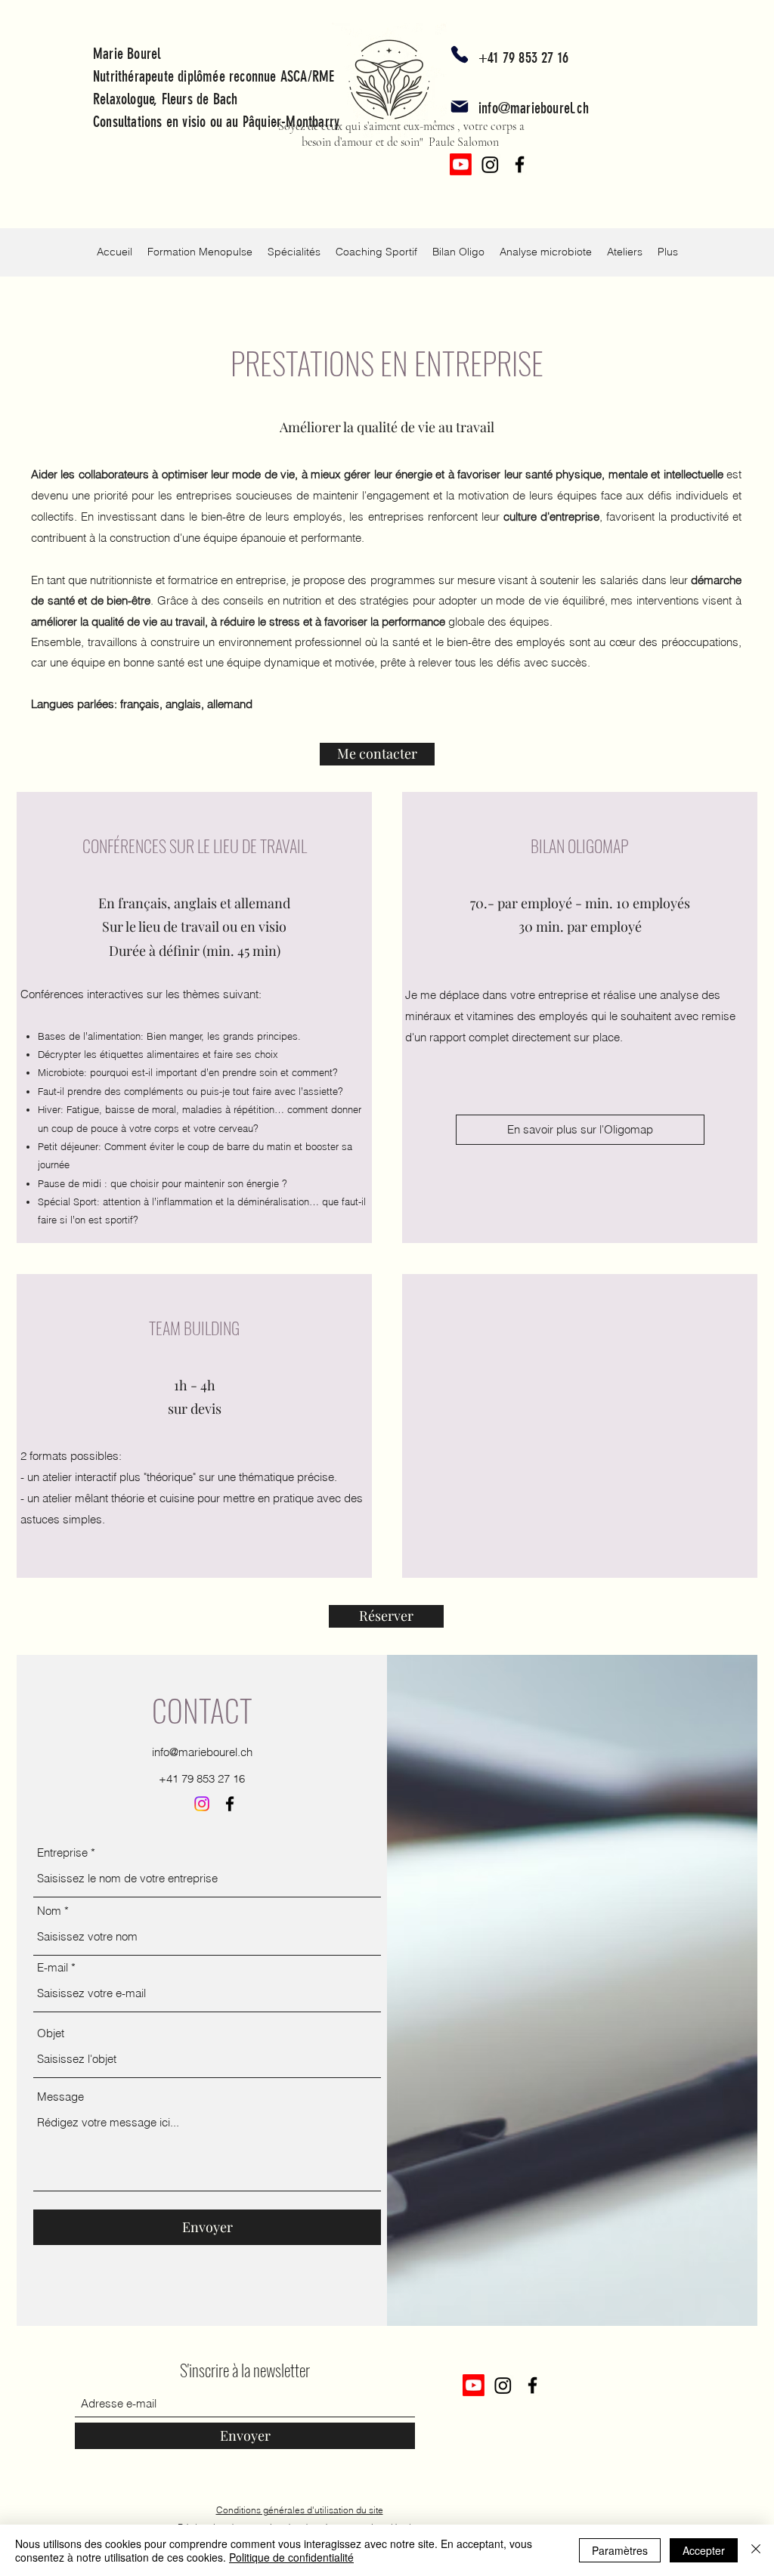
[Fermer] (756, 2550)
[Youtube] (461, 164)
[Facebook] (520, 164)
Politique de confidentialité (291, 2557)
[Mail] (460, 107)
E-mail (53, 1967)
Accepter (704, 2550)
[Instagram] (490, 164)
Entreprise (62, 1852)
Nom (49, 1911)
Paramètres (620, 2550)
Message (60, 2097)
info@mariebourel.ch (534, 108)
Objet (51, 2033)
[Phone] (460, 54)
